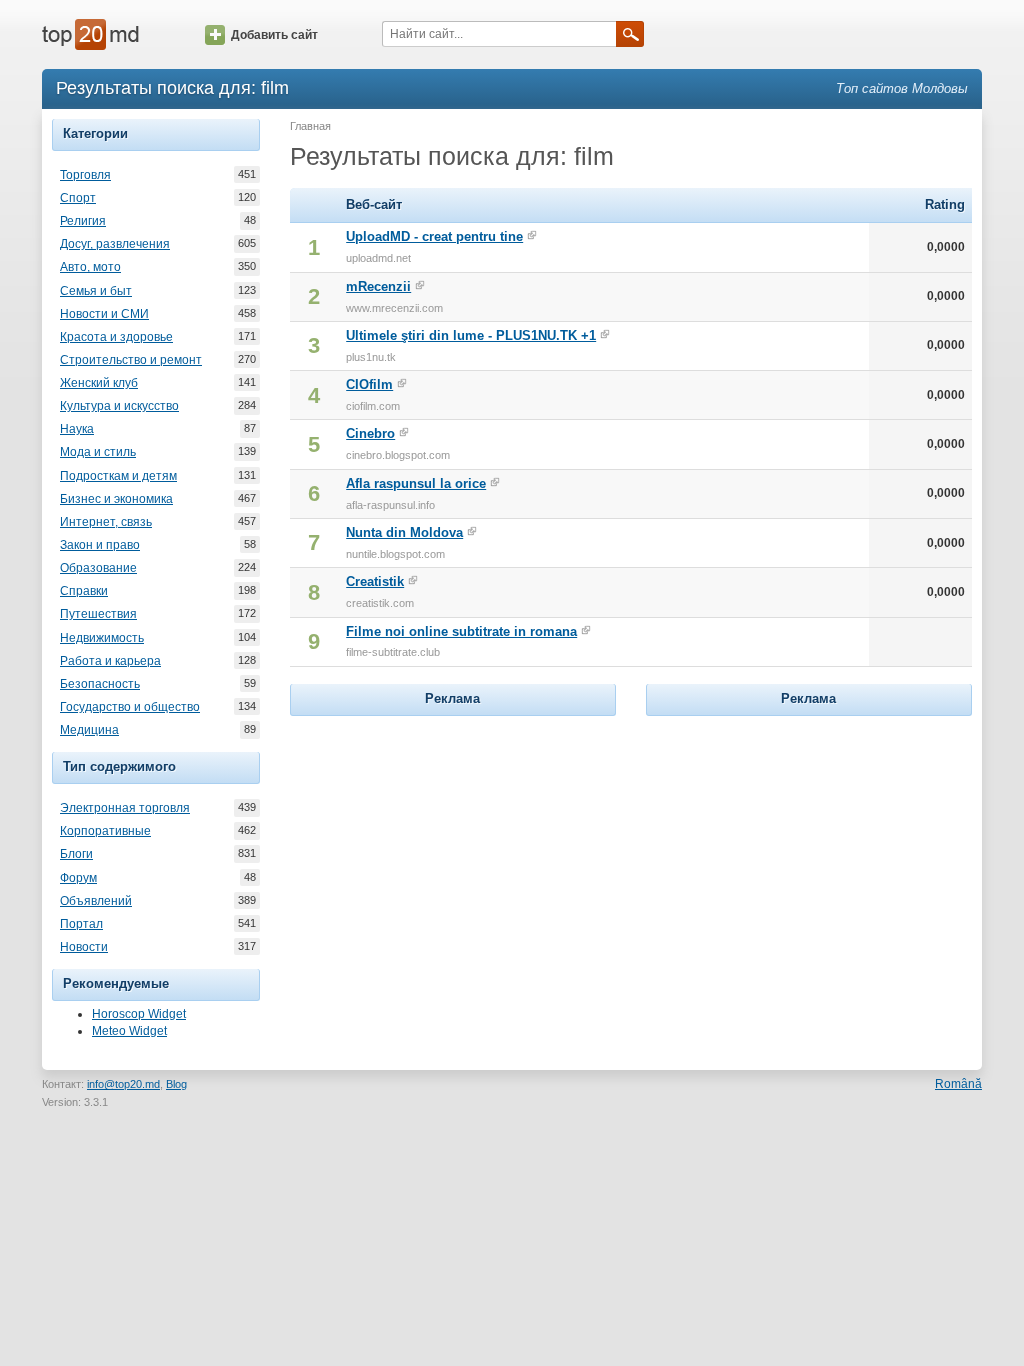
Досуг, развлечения (115, 244)
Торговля (85, 175)
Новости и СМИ (104, 314)
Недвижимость (102, 638)
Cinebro (370, 433)
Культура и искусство (119, 406)
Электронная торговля (125, 808)
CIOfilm (369, 384)
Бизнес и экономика (116, 499)
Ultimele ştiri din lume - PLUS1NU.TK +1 (471, 335)
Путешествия (98, 614)
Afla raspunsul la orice (416, 483)
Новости (84, 947)
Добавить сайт (274, 35)
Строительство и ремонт (131, 360)
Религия (83, 221)
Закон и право (100, 545)
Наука (77, 429)
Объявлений (96, 901)
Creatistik (375, 581)
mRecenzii (378, 286)
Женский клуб (99, 383)
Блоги (76, 854)
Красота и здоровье (116, 337)
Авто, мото (90, 267)
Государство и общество (130, 707)
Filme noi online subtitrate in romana (461, 631)
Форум (78, 878)
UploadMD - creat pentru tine (434, 236)
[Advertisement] (453, 846)
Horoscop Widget (139, 1014)
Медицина (89, 730)
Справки (84, 591)
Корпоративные (105, 831)
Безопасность (100, 684)
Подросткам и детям (118, 476)
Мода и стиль (98, 452)
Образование (98, 568)
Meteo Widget (129, 1031)
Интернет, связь (106, 522)
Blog (176, 1084)
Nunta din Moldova (404, 532)
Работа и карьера (110, 661)
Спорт (78, 198)
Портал (81, 924)
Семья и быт (96, 291)
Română (958, 1084)
